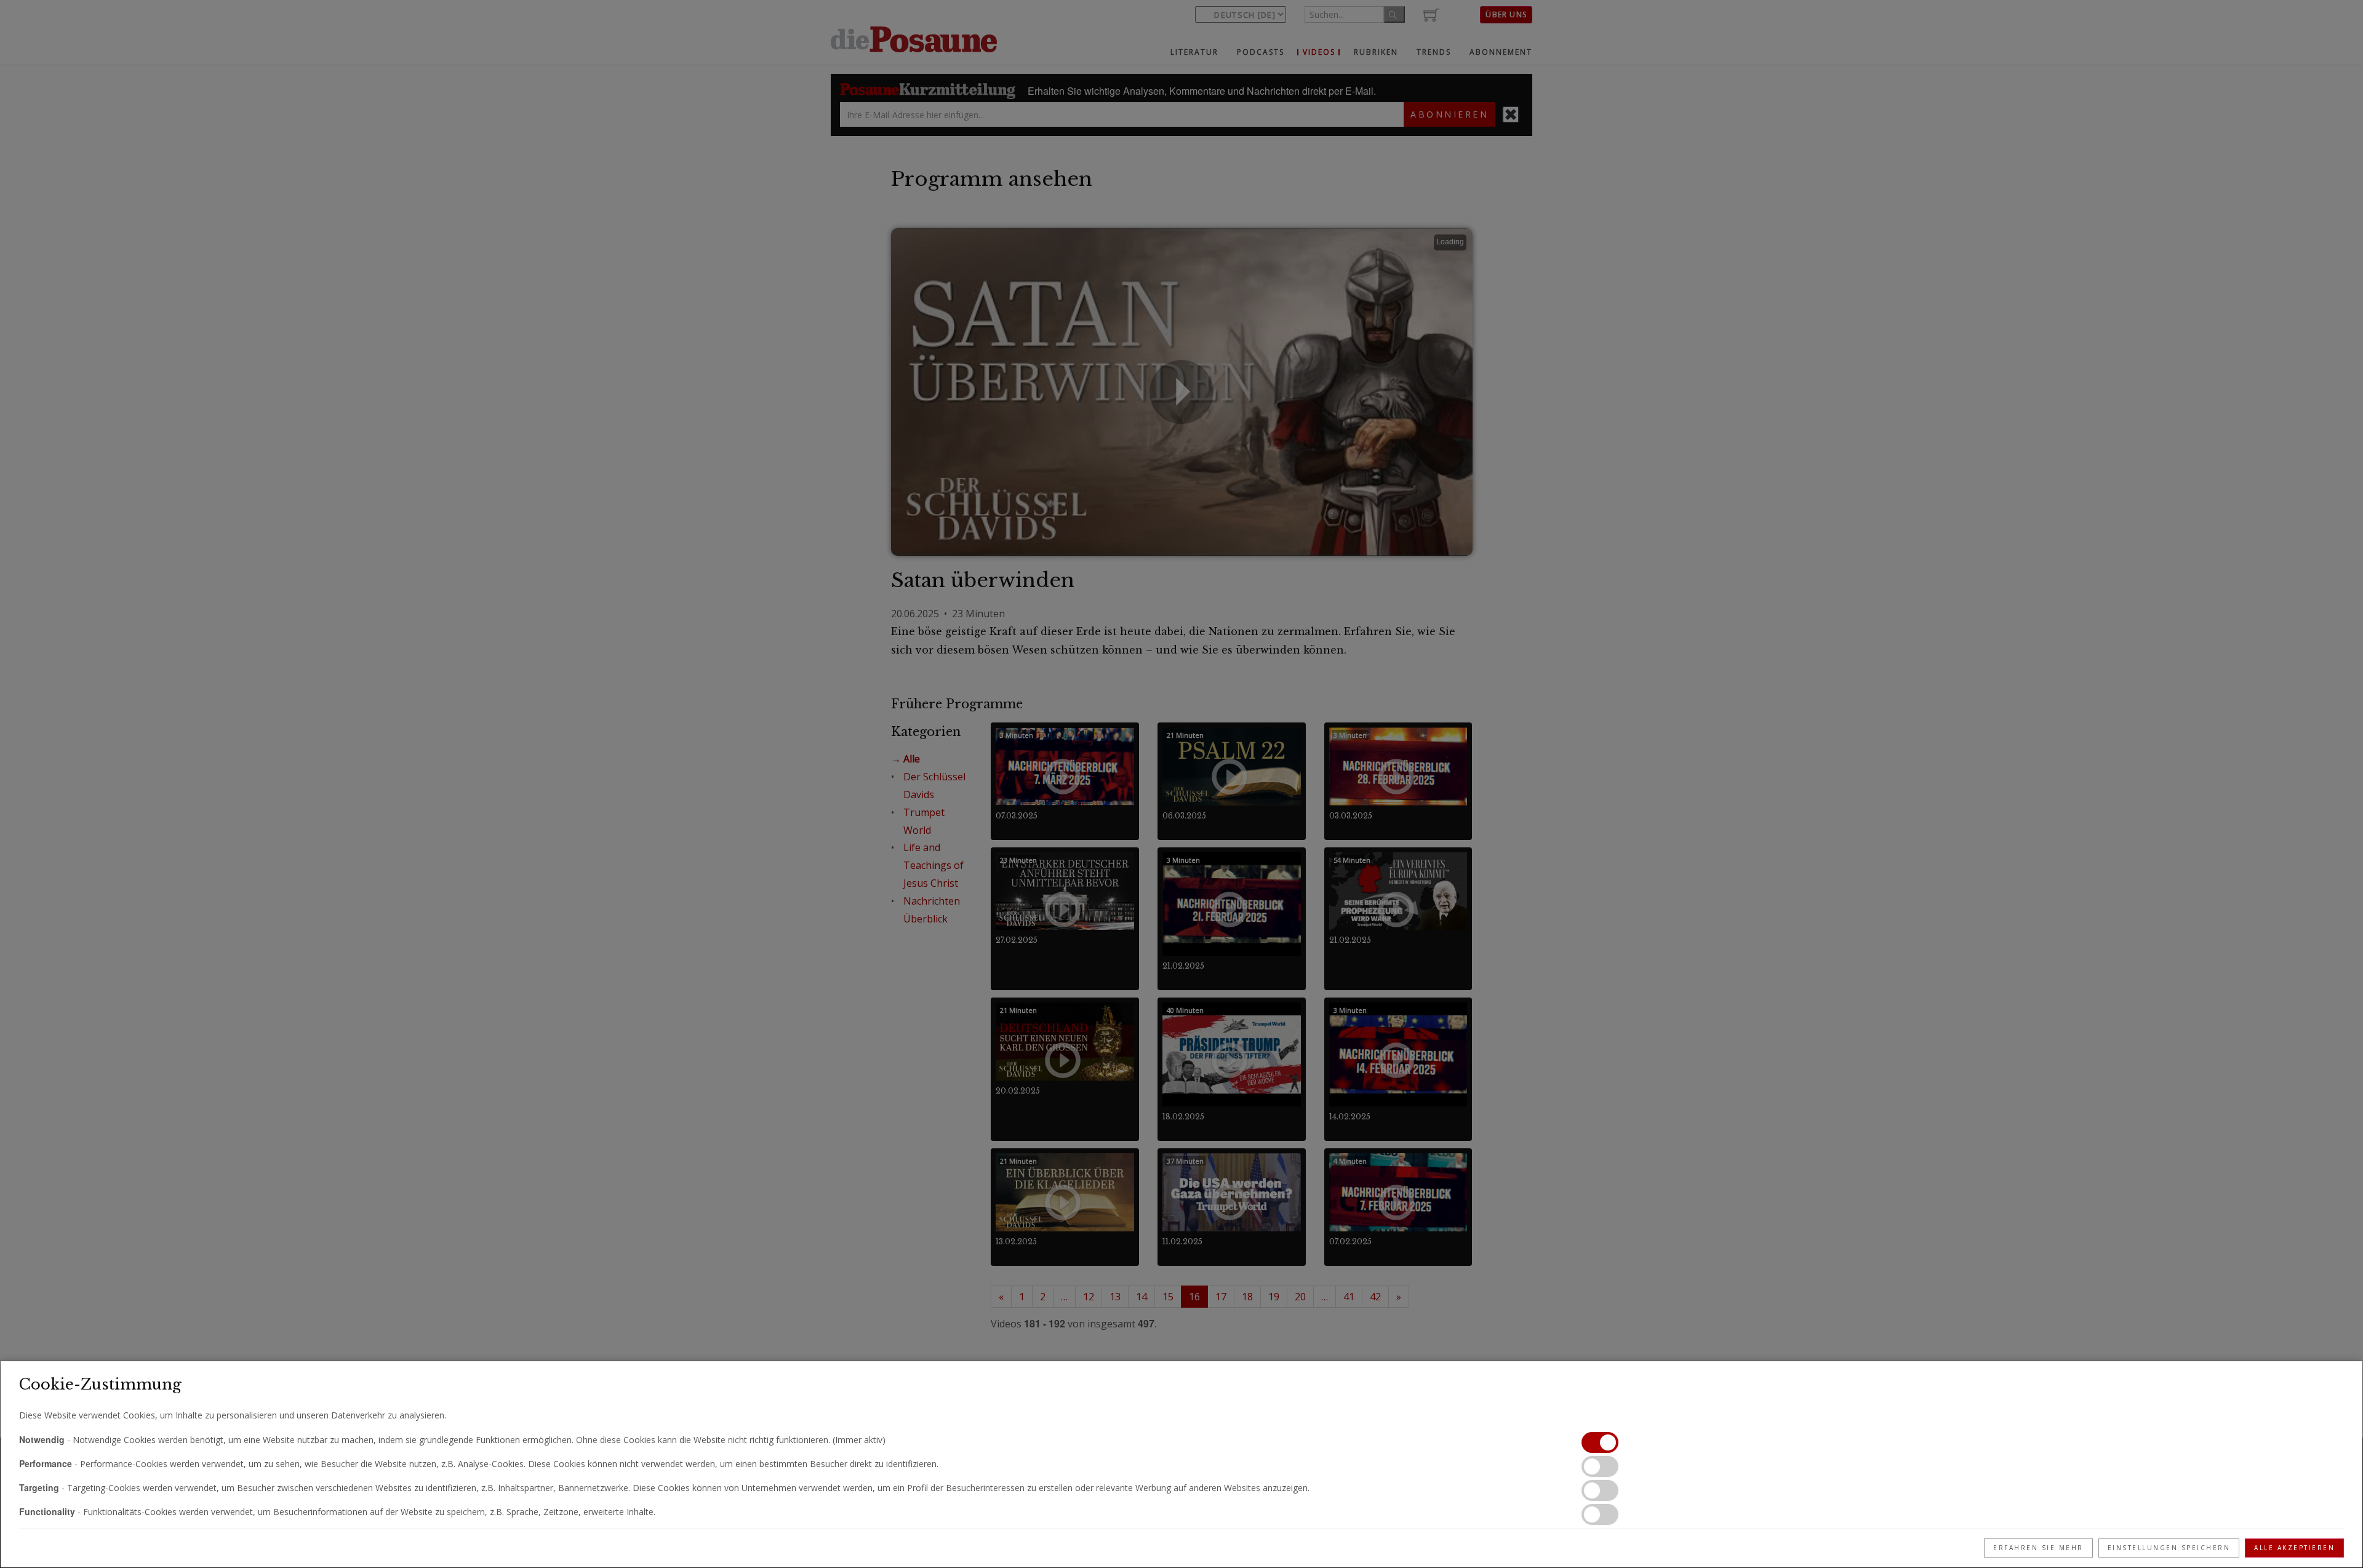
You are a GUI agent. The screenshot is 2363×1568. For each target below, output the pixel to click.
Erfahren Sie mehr (2038, 1548)
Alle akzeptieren (2294, 1548)
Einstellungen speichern (2169, 1548)
